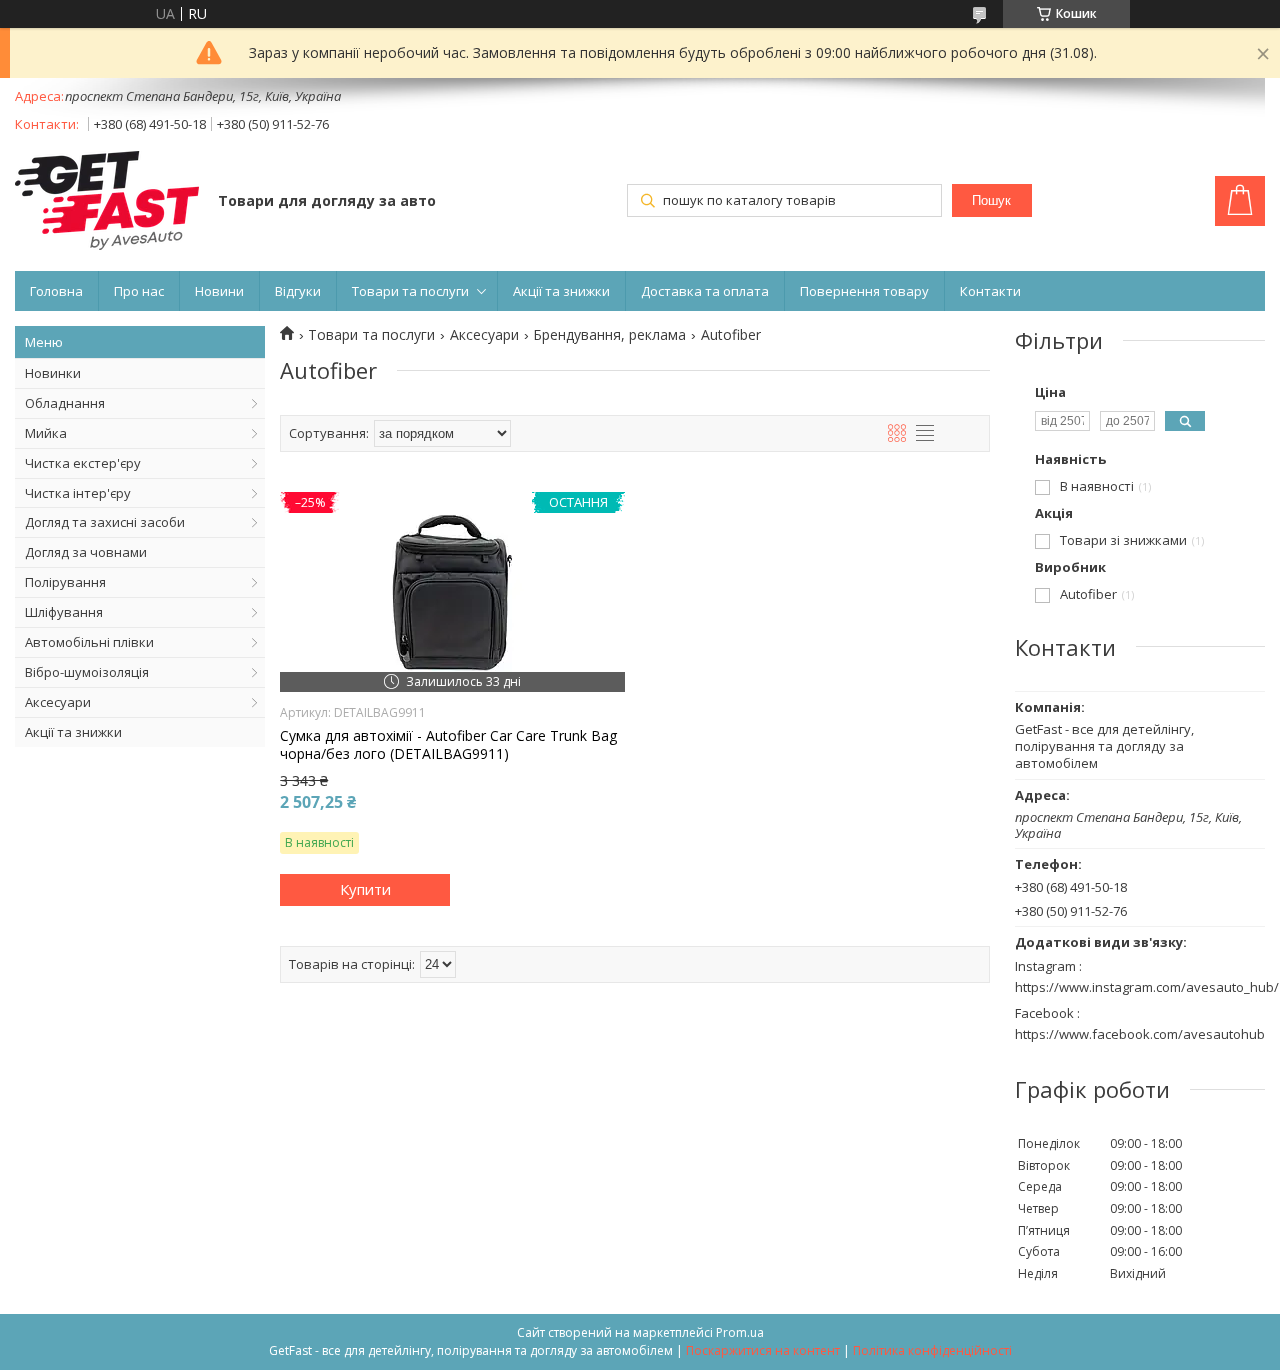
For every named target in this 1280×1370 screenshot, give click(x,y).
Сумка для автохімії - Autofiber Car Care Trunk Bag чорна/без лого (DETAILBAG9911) (448, 745)
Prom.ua (740, 1332)
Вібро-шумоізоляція (87, 672)
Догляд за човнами (86, 552)
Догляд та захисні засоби (105, 522)
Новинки (53, 373)
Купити (365, 889)
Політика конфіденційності (932, 1350)
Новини (219, 291)
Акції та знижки (561, 291)
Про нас (139, 291)
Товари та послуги (410, 291)
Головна (56, 291)
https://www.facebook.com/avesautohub (1140, 1034)
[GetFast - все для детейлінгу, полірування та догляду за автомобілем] (107, 202)
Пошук (991, 200)
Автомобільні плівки (89, 642)
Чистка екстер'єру (83, 463)
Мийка (46, 433)
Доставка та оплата (705, 291)
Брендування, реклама (609, 335)
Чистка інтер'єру (78, 493)
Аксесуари (58, 702)
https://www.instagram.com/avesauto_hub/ (1147, 987)
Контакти (990, 291)
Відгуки (298, 291)
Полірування (65, 582)
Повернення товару (864, 291)
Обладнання (65, 403)
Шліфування (64, 612)
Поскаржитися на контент (763, 1350)
